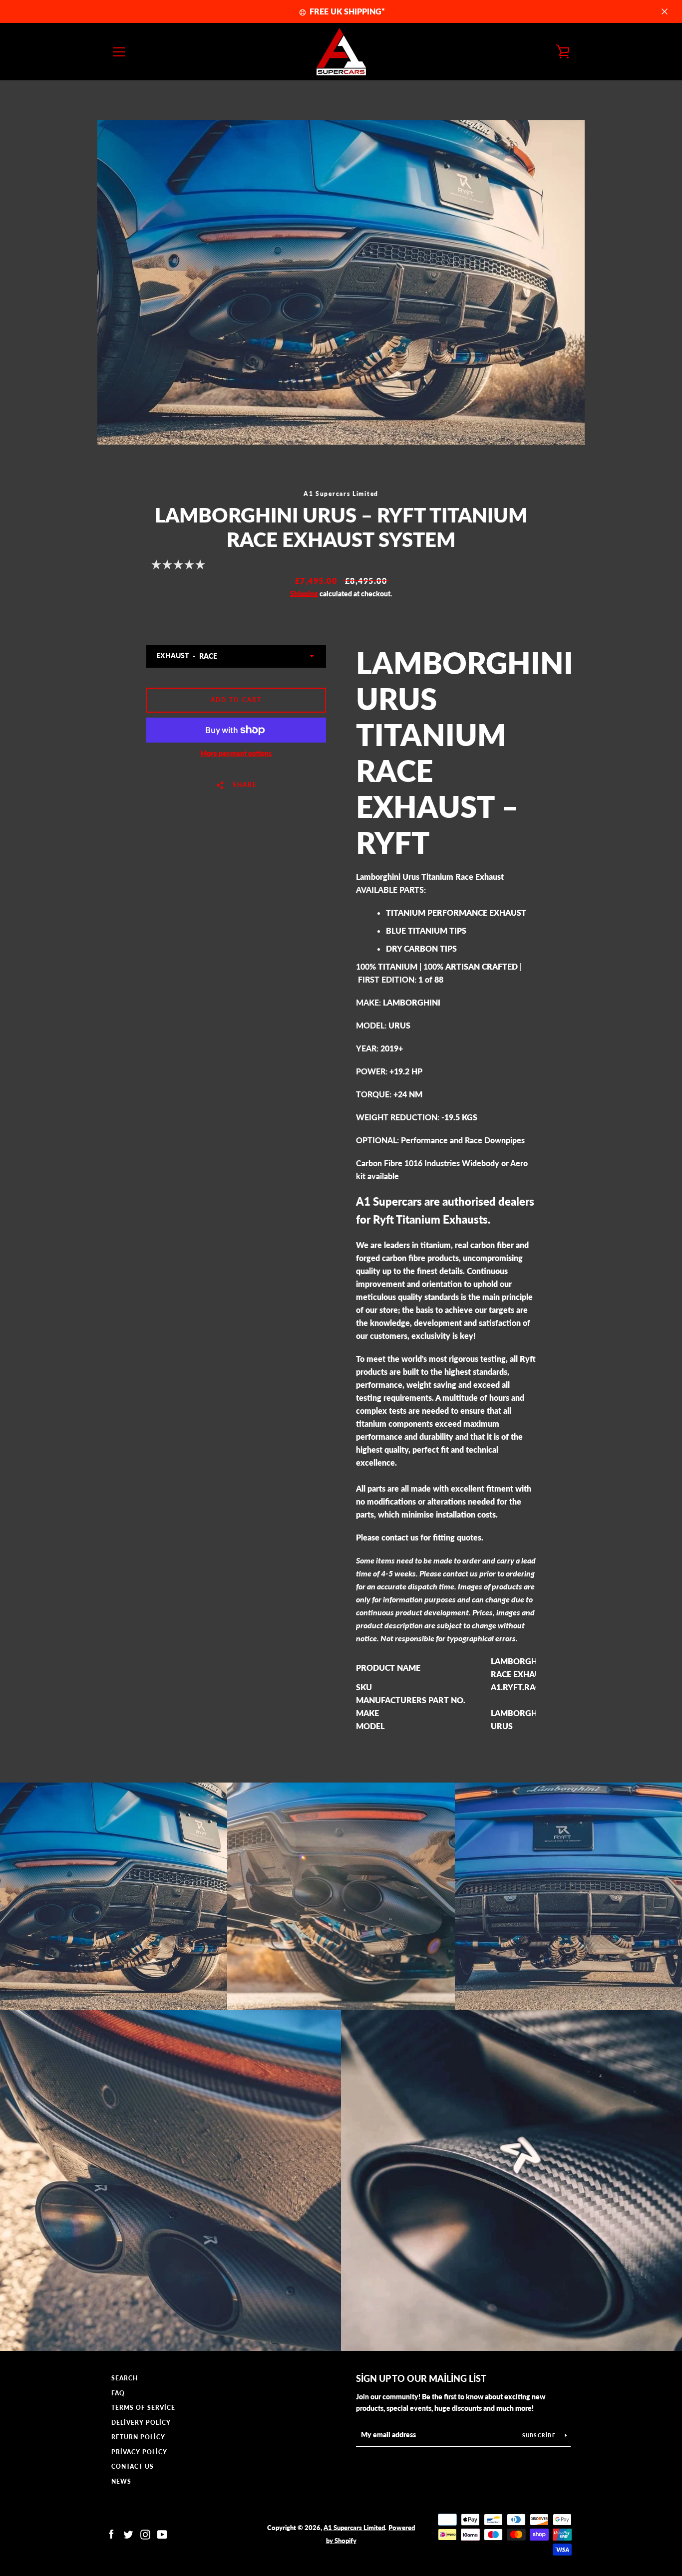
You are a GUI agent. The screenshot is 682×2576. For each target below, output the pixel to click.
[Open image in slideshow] (341, 282)
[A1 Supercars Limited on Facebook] (111, 2533)
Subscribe (540, 2435)
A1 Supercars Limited (354, 2528)
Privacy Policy (139, 2452)
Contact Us (133, 2466)
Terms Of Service (143, 2408)
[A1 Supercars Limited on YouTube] (162, 2533)
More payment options (236, 753)
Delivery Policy (141, 2423)
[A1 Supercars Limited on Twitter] (128, 2533)
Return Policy (138, 2437)
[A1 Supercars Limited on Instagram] (145, 2533)
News (121, 2481)
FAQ (118, 2393)
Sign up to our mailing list (421, 2378)
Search (125, 2378)
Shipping (304, 594)
